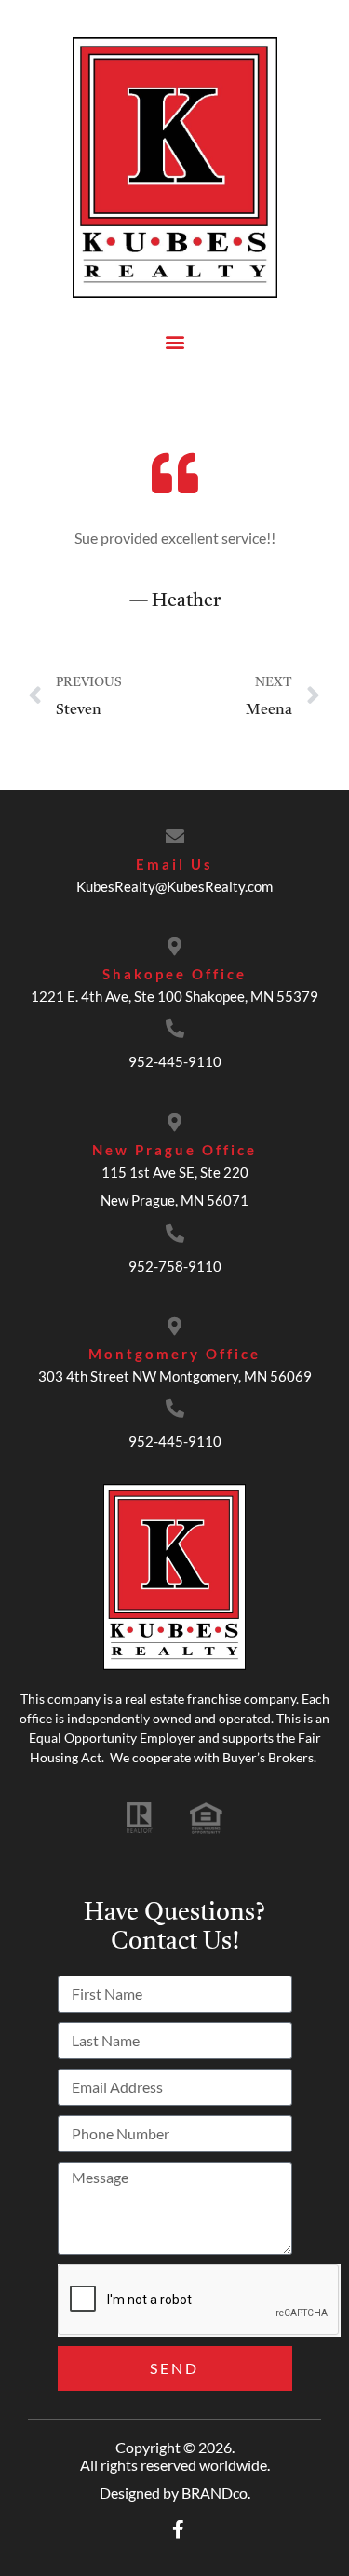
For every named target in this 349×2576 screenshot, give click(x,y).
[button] (174, 341)
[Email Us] (175, 837)
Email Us (174, 864)
